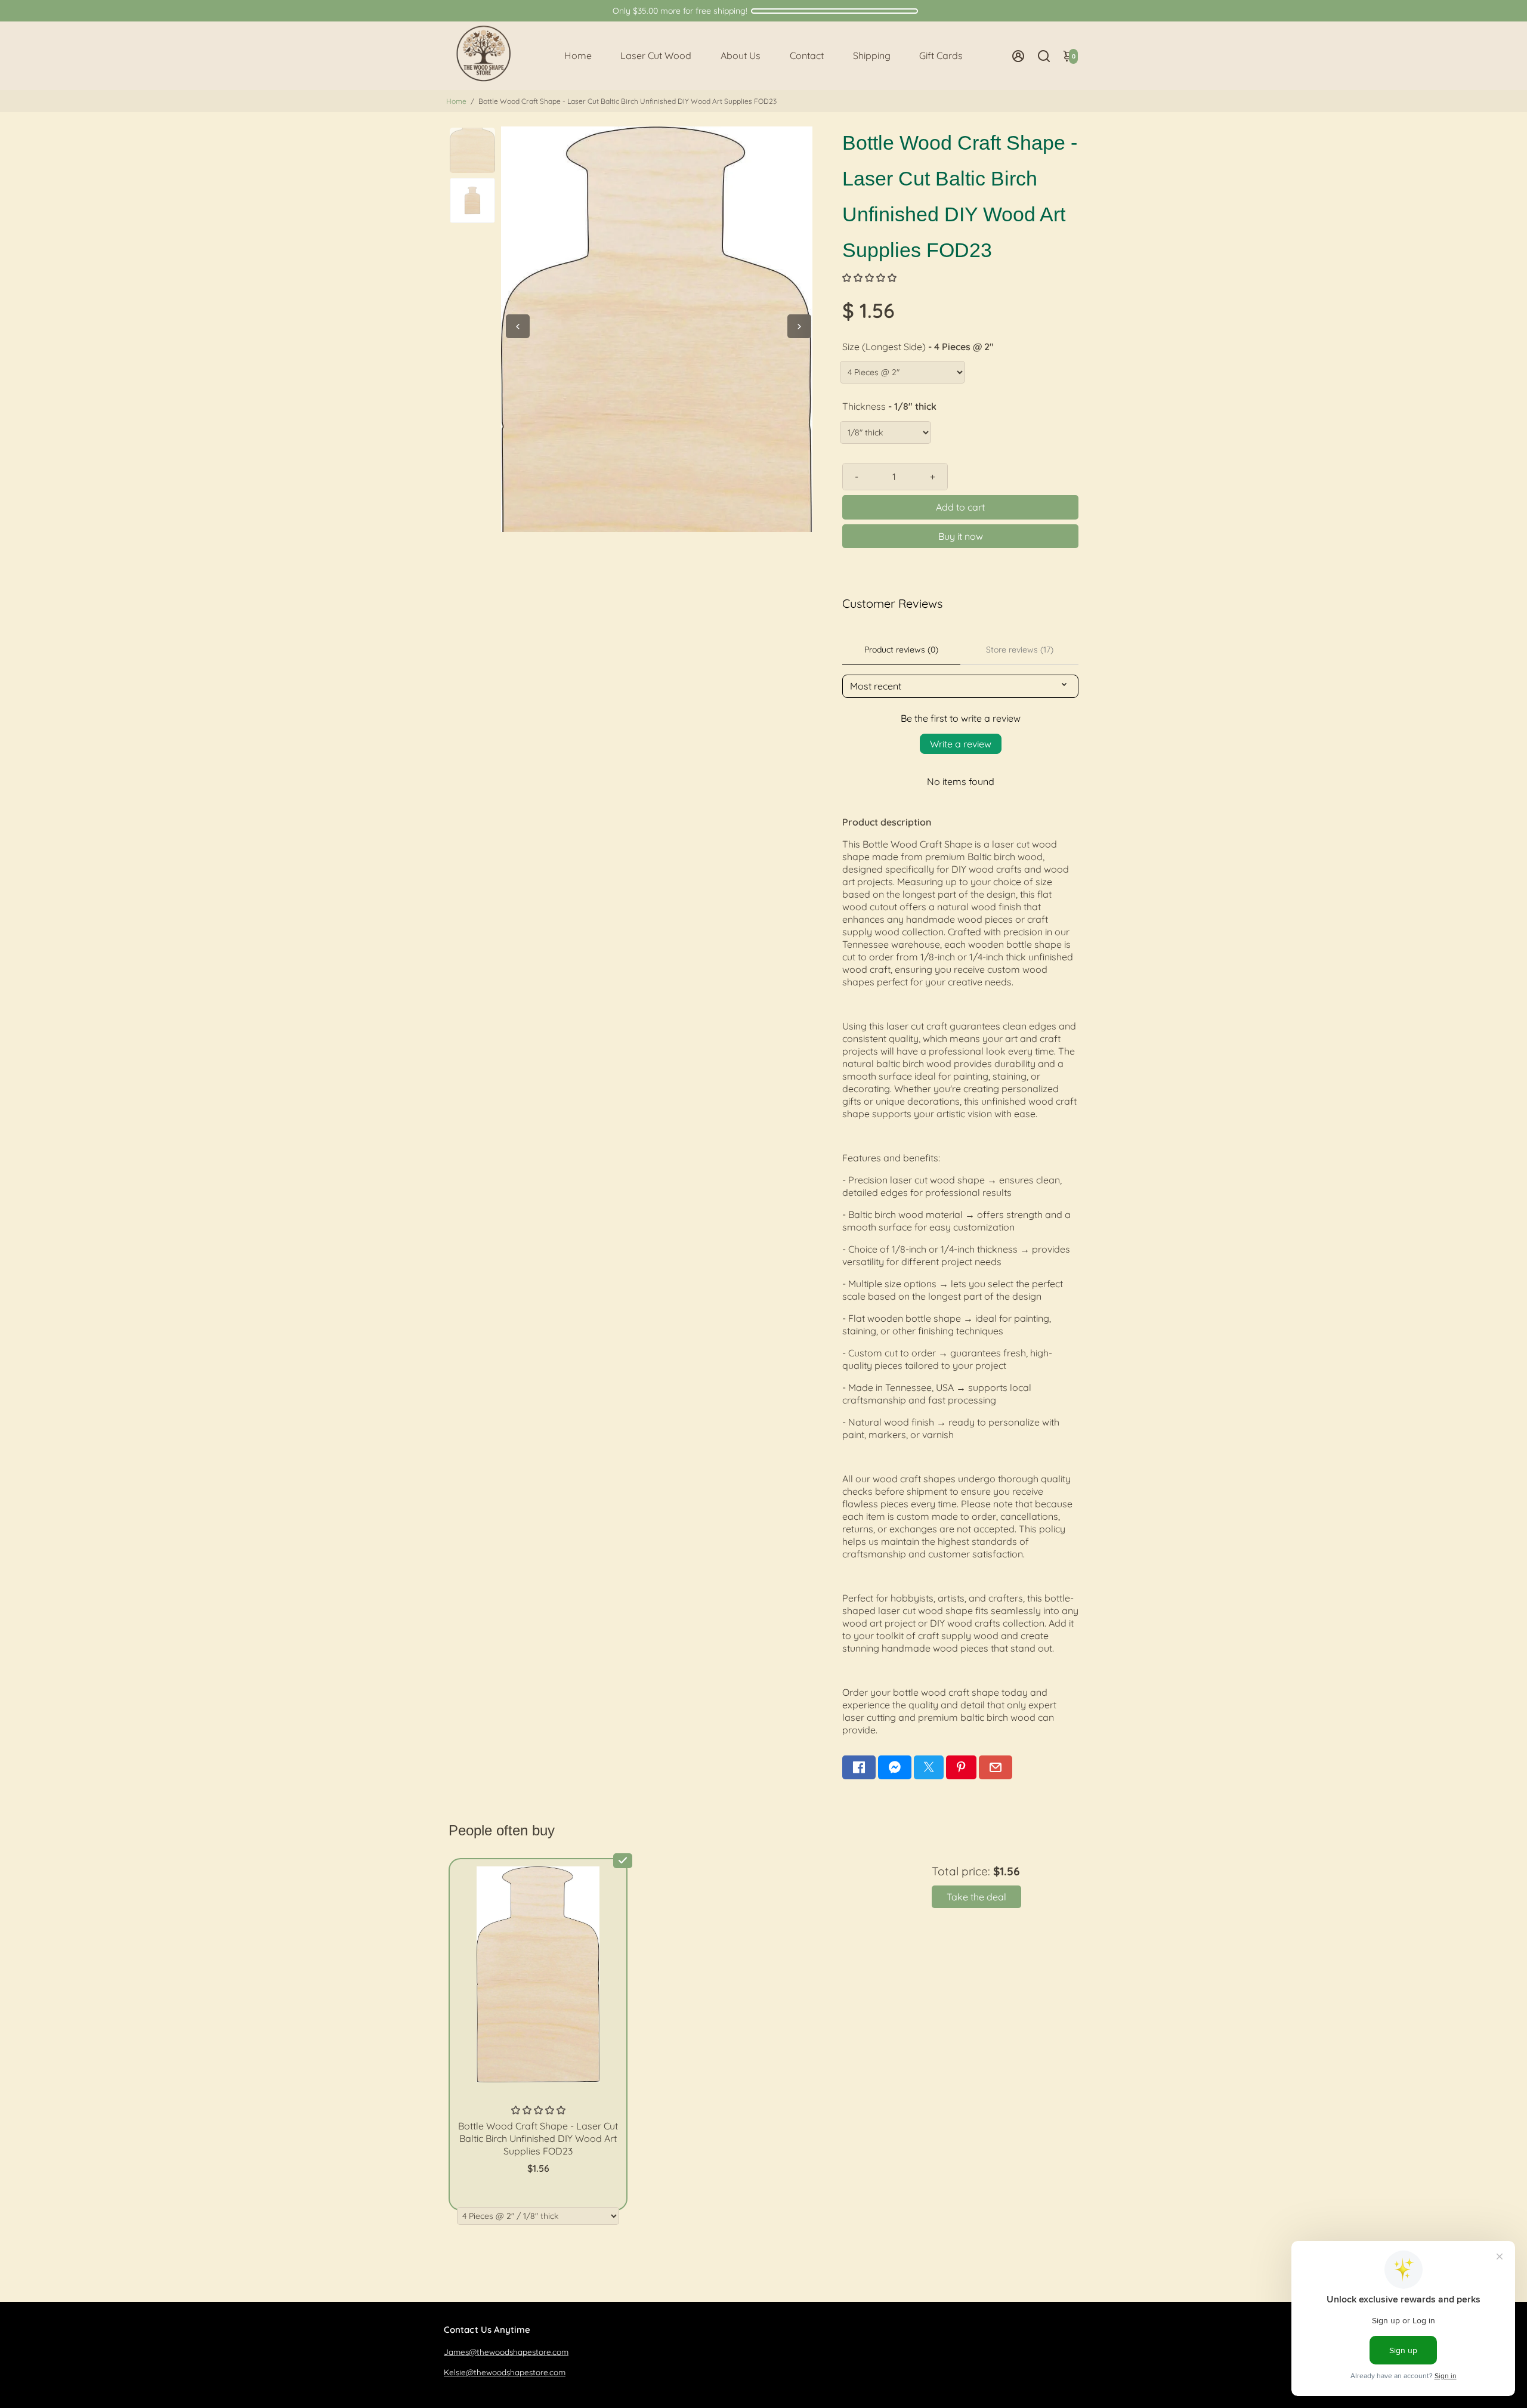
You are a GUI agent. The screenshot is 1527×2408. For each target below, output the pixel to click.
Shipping (872, 55)
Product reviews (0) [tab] (901, 650)
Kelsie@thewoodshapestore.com (505, 2372)
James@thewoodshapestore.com (506, 2352)
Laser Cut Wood (656, 55)
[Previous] (518, 326)
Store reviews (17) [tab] (1020, 650)
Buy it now (961, 536)
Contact (807, 55)
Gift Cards (941, 55)
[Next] (799, 326)
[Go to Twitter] (929, 1767)
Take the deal (976, 1897)
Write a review (961, 744)
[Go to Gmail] (996, 1767)
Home (578, 55)
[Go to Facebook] (859, 1767)
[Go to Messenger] (895, 1767)
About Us (741, 55)
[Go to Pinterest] (961, 1767)
